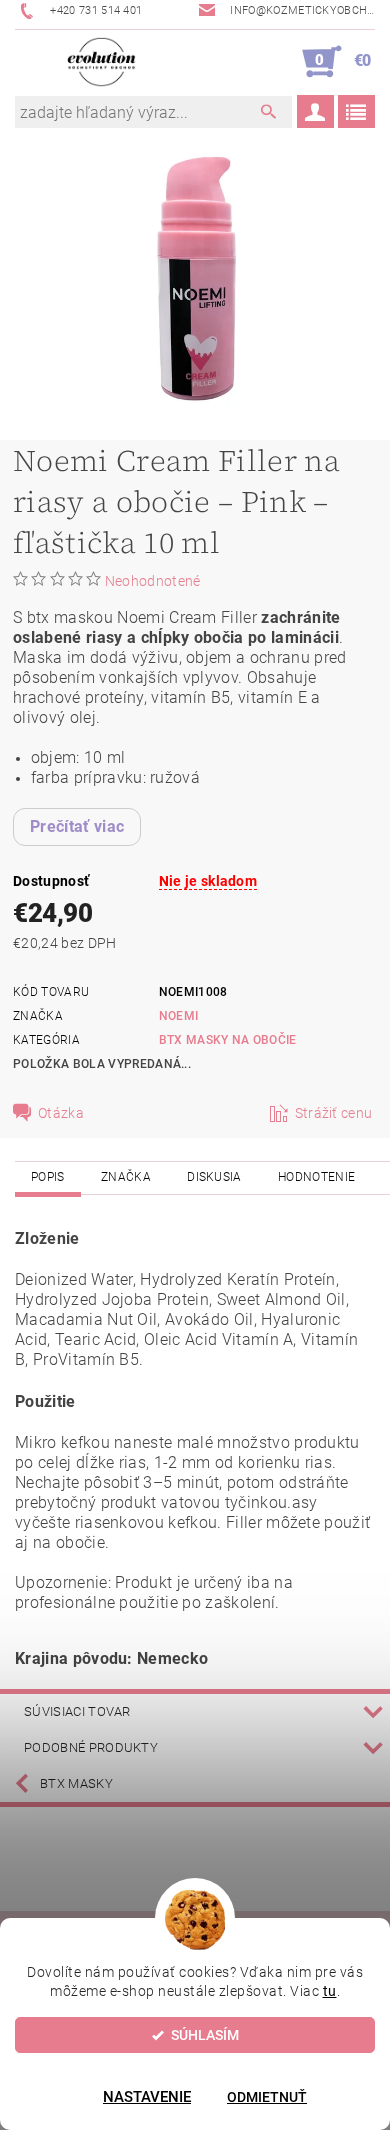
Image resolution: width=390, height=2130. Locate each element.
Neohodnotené (153, 581)
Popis (48, 1177)
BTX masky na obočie (228, 1040)
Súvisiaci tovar (77, 1711)
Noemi (179, 1016)
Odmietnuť (267, 2097)
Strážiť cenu (334, 1113)
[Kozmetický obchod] (101, 62)
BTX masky (76, 1783)
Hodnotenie (316, 1177)
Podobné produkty (91, 1747)
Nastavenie (147, 2097)
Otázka (61, 1113)
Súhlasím (205, 2035)
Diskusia (214, 1177)
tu (330, 1991)
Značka (126, 1177)
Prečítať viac (77, 826)
